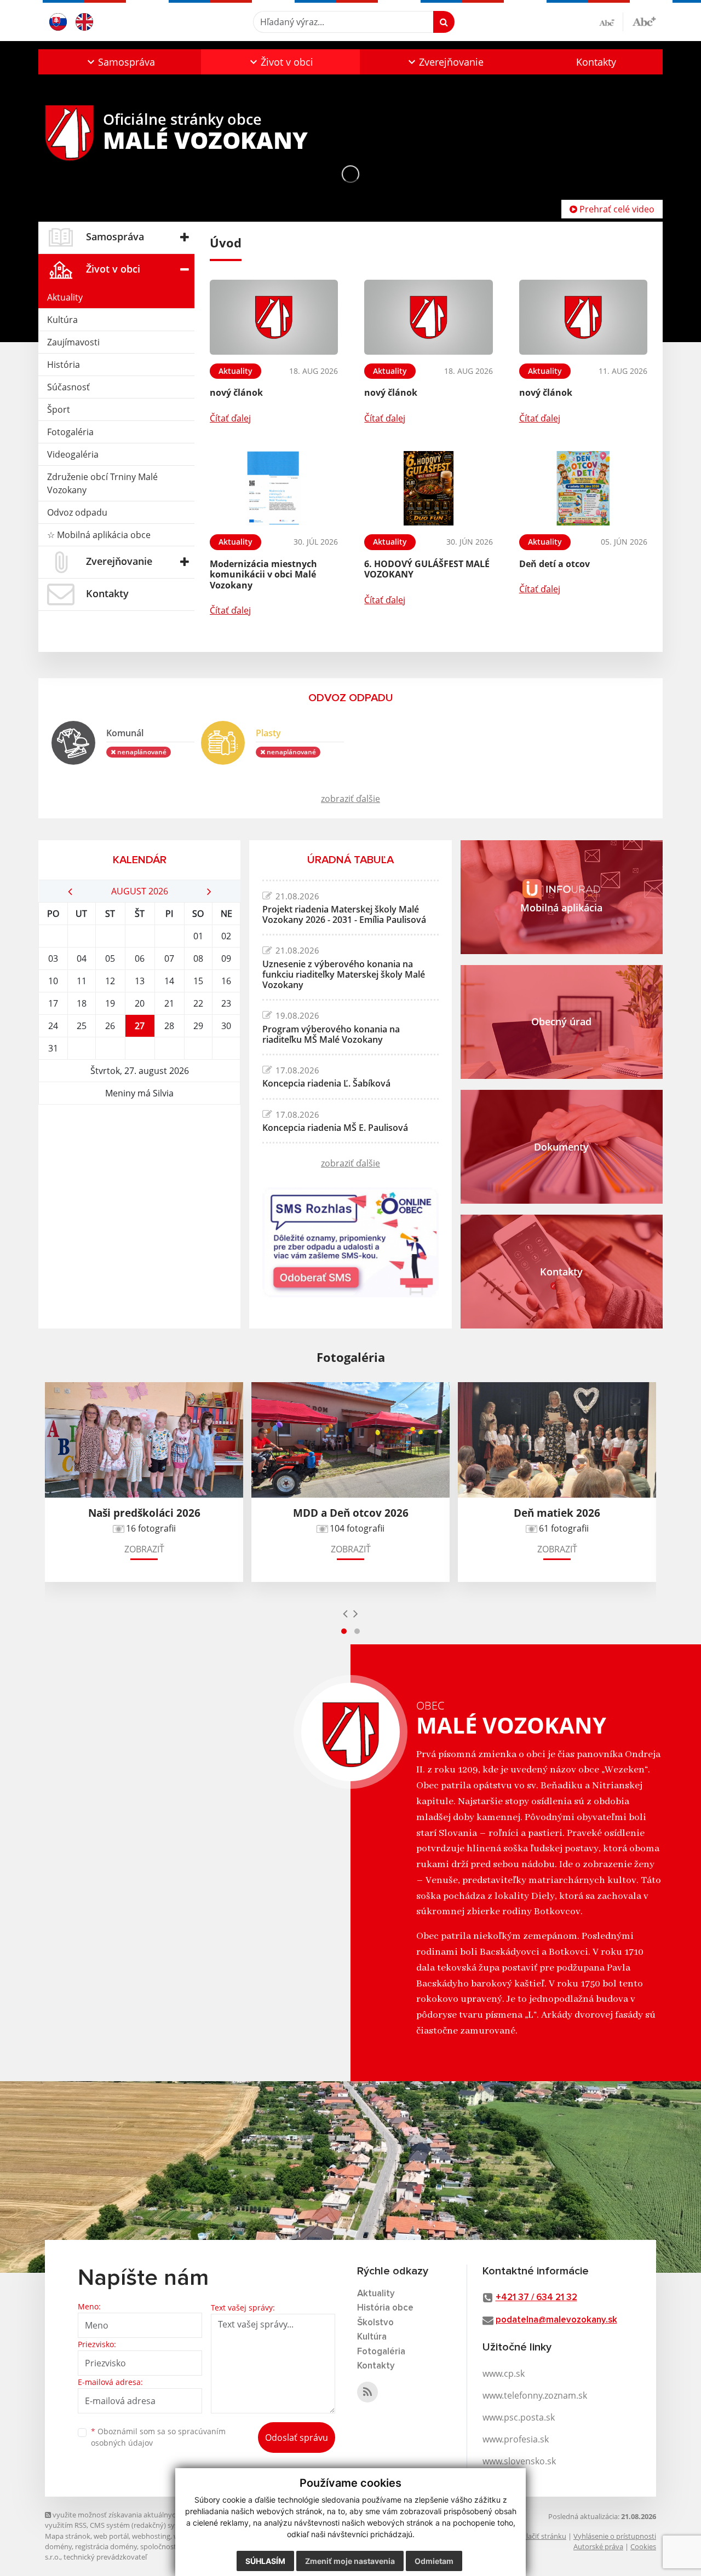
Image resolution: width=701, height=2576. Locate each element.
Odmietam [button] (434, 2561)
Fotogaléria (70, 432)
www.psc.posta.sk (519, 2417)
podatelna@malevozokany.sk (556, 2320)
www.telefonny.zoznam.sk (535, 2395)
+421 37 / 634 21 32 (536, 2298)
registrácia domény (106, 2546)
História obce (385, 2308)
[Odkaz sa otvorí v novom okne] (367, 2392)
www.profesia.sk (516, 2439)
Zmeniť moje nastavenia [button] (350, 2561)
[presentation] (345, 1613)
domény (58, 2546)
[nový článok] (274, 317)
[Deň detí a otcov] (583, 489)
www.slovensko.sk (519, 2461)
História (64, 365)
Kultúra (62, 320)
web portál (111, 2536)
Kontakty (596, 62)
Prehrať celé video (616, 209)
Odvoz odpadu (77, 512)
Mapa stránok (68, 2536)
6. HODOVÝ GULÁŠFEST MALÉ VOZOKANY (427, 569)
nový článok (236, 392)
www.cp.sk (504, 2373)
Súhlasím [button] (265, 2561)
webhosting (151, 2536)
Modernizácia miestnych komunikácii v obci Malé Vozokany (263, 574)
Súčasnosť (68, 387)
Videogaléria (73, 454)
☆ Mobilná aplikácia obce (99, 535)
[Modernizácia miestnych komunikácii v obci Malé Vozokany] (274, 489)
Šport (59, 409)
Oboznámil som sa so (158, 2437)
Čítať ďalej (230, 418)
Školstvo (375, 2323)
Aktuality (65, 297)
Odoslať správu (297, 2438)
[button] (120, 62)
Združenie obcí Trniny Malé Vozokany (102, 483)
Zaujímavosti (73, 342)
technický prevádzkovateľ (105, 2557)
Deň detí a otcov (555, 564)
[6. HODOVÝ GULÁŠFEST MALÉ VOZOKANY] (428, 489)
